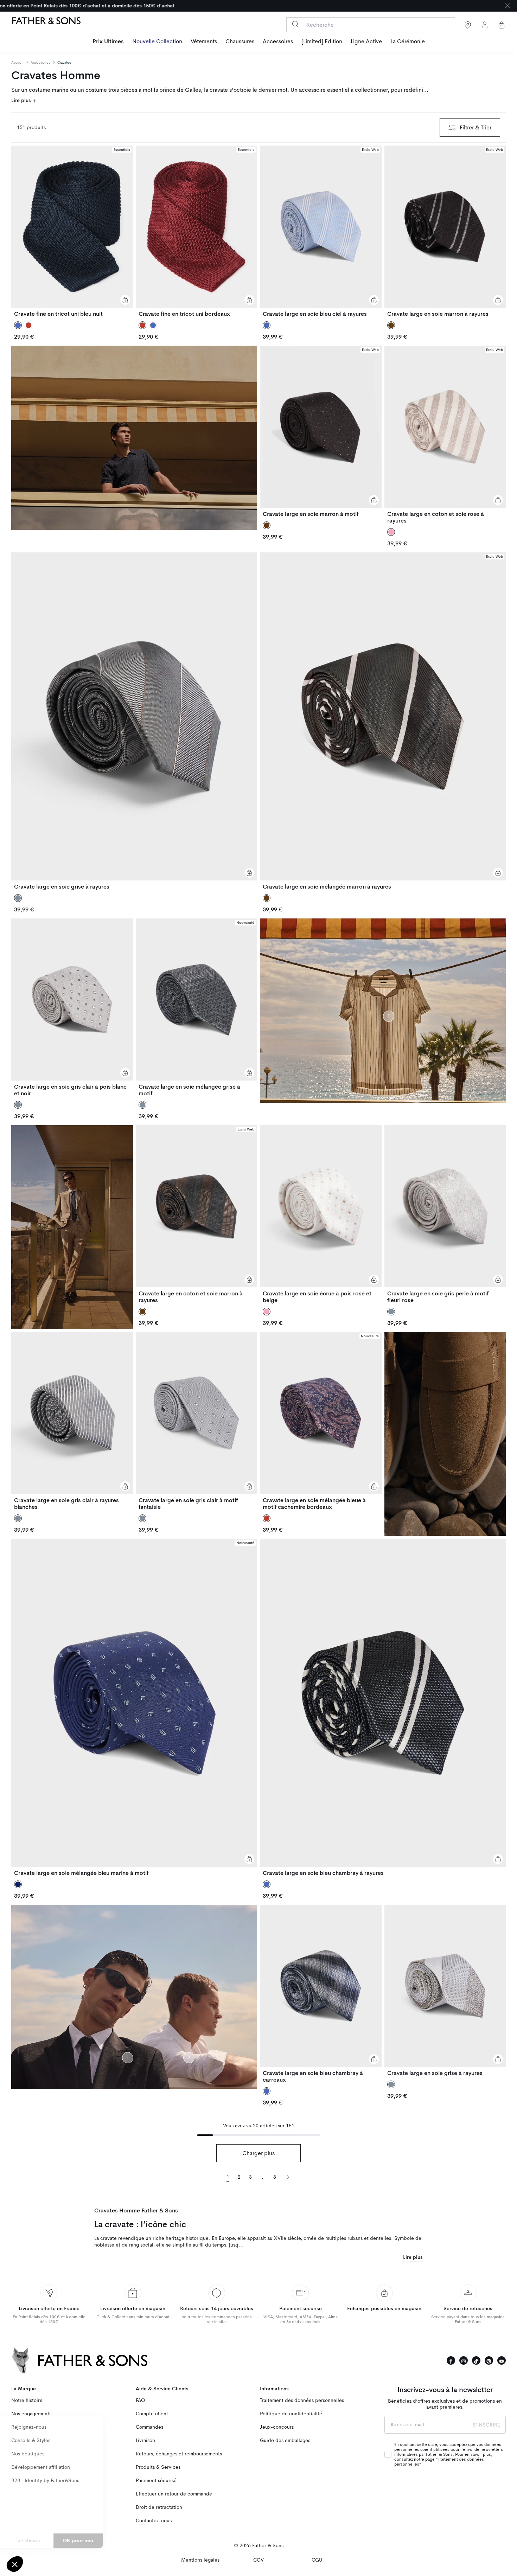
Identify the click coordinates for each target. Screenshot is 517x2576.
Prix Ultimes (108, 41)
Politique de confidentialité (291, 2414)
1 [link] (228, 2177)
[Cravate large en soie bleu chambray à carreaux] (321, 1994)
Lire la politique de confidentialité (46, 2518)
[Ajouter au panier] (125, 300)
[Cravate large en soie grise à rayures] (134, 721)
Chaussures (240, 41)
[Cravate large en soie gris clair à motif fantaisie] (197, 1421)
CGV (258, 2560)
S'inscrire (486, 2425)
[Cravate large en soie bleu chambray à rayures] (383, 1707)
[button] (15, 2564)
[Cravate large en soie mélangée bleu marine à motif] (134, 1707)
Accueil (17, 63)
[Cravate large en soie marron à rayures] (445, 231)
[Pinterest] (489, 2360)
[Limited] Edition (322, 41)
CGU (317, 2560)
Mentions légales (200, 2560)
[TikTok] (476, 2360)
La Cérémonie (408, 41)
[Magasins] (468, 25)
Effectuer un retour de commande (174, 2494)
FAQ (140, 2400)
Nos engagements (31, 2414)
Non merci (31, 2540)
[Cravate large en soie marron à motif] (321, 431)
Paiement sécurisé (156, 2481)
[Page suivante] (288, 2177)
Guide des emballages (285, 2440)
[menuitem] (108, 42)
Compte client (152, 2414)
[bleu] (153, 325)
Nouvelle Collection (157, 41)
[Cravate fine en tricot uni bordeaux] (197, 231)
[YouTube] (502, 2360)
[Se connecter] (485, 25)
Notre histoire (27, 2400)
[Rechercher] (295, 24)
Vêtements (204, 41)
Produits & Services (158, 2467)
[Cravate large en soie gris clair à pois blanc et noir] (72, 1008)
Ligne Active (366, 41)
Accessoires (278, 41)
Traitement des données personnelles (302, 2400)
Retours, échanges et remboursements (179, 2454)
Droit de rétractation (159, 2507)
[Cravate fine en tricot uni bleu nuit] (72, 231)
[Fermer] (508, 6)
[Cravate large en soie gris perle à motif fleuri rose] (445, 1214)
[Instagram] (464, 2360)
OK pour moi (130, 2540)
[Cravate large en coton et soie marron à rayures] (197, 1214)
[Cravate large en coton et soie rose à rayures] (445, 435)
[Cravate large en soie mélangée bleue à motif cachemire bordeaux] (321, 1421)
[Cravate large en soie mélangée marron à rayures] (383, 721)
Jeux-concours (277, 2427)
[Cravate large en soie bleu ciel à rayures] (321, 231)
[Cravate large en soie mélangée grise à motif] (197, 1008)
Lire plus (22, 100)
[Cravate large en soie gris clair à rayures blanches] (72, 1421)
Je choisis (81, 2540)
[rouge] (28, 325)
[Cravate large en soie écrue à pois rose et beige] (321, 1214)
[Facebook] (451, 2360)
